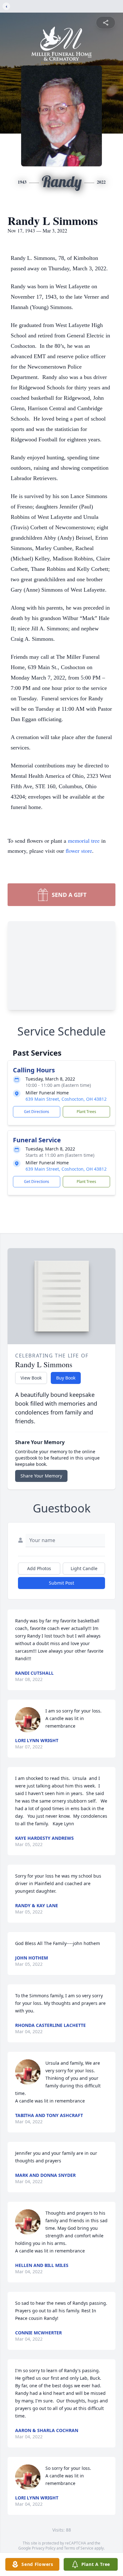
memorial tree (84, 840)
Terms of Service (79, 2548)
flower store (79, 851)
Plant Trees (86, 1112)
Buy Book (66, 1378)
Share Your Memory (41, 1476)
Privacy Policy (44, 2548)
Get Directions (37, 1112)
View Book (31, 1378)
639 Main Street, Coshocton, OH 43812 (66, 1099)
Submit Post (61, 1583)
